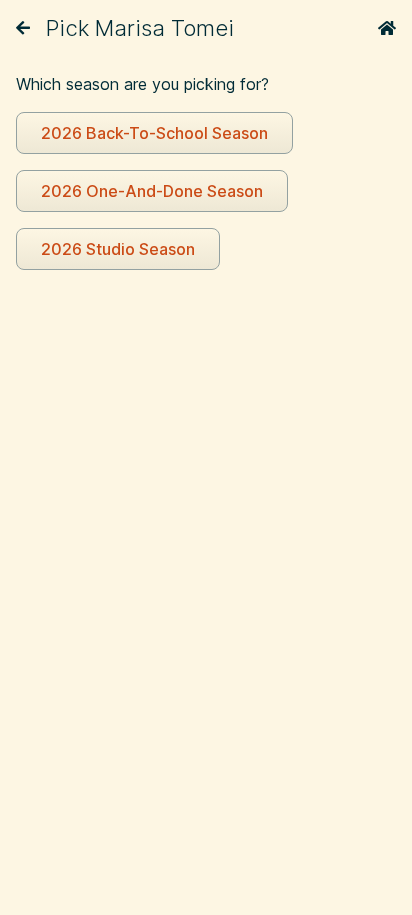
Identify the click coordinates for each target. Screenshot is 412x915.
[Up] (23, 28)
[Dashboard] (387, 28)
